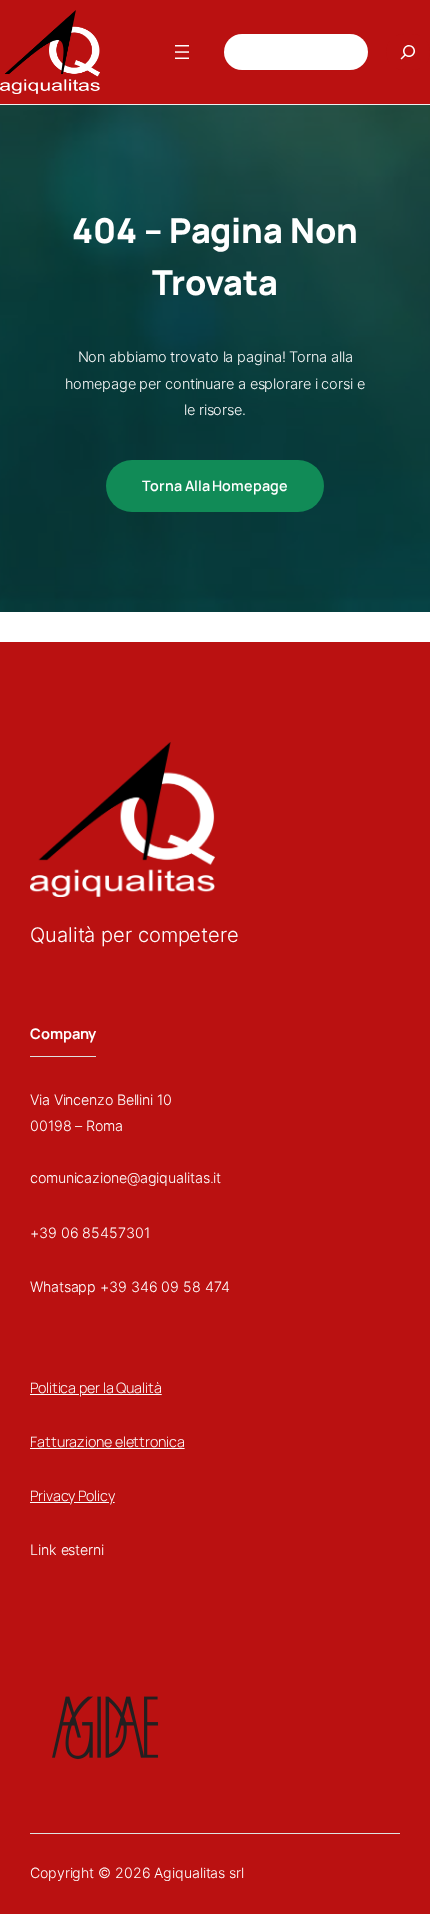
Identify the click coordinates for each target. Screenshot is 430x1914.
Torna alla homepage (214, 485)
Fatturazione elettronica (107, 1441)
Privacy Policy (72, 1495)
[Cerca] (408, 52)
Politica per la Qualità (96, 1387)
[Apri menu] (182, 52)
